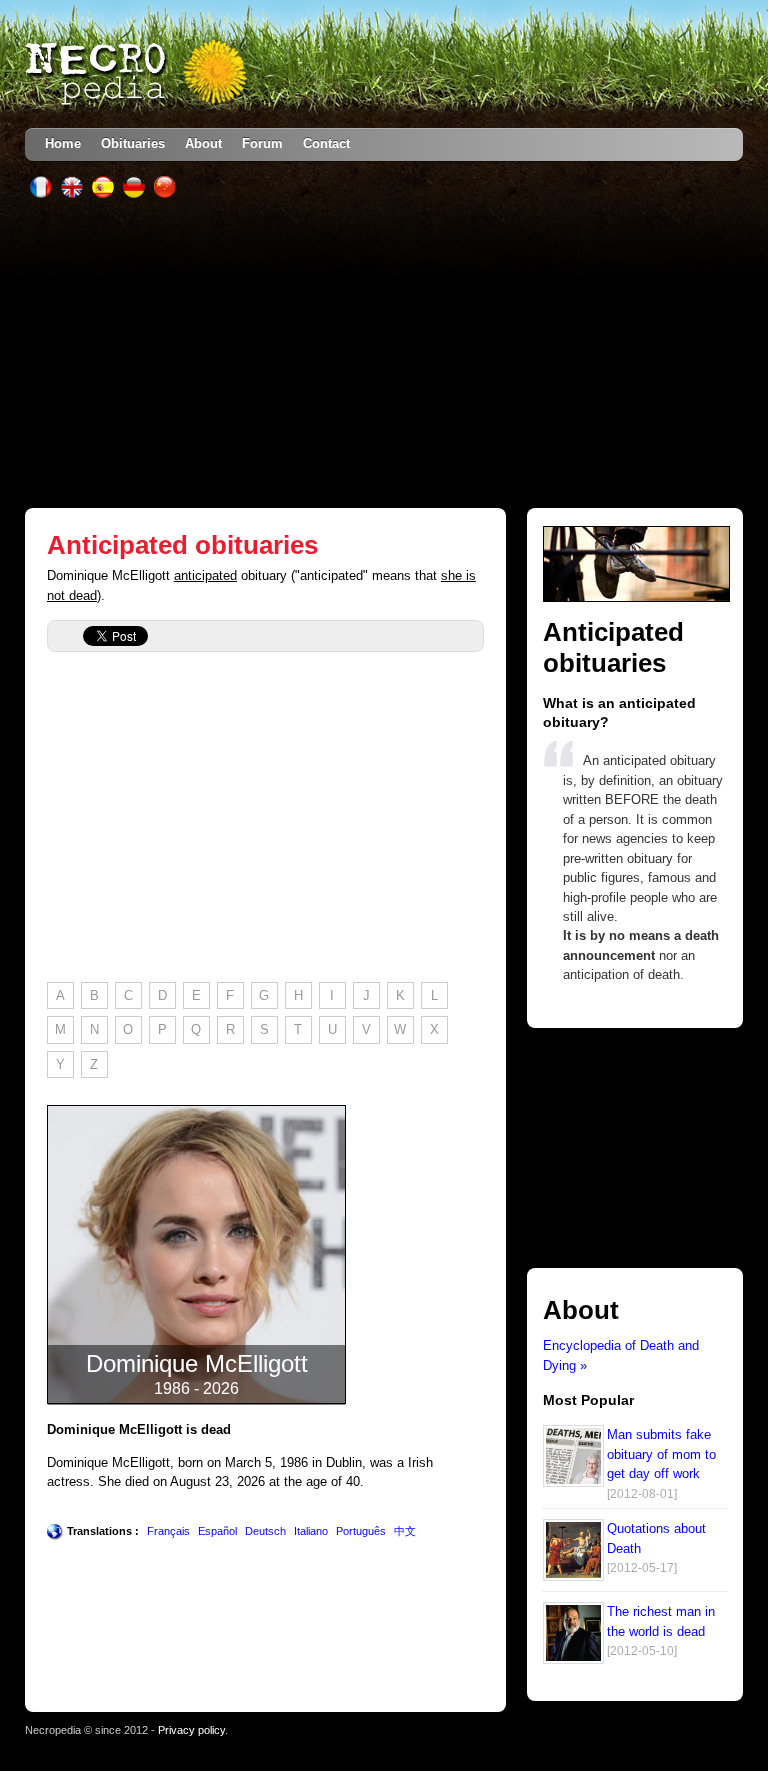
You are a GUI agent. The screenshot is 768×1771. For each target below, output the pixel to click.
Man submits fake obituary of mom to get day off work (661, 1454)
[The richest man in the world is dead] (574, 1659)
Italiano (311, 1531)
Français (168, 1531)
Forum (262, 143)
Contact (326, 143)
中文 (405, 1531)
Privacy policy (191, 1730)
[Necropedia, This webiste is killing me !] (138, 74)
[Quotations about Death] (574, 1576)
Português (361, 1531)
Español (217, 1531)
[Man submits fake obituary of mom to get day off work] (574, 1482)
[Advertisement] (384, 353)
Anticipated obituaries (182, 545)
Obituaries (133, 143)
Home (63, 143)
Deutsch (265, 1531)
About (203, 143)
